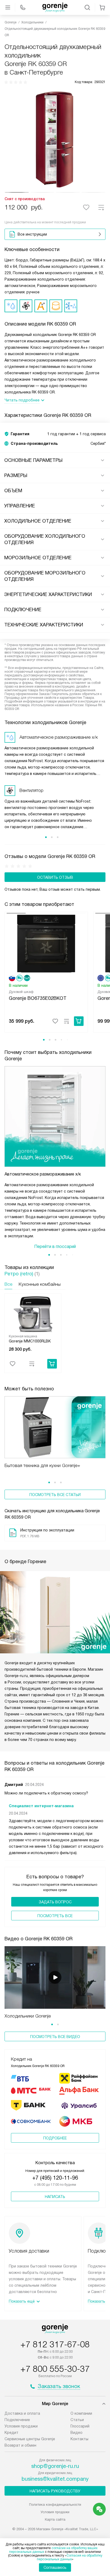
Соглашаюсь (55, 2567)
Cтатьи (77, 2420)
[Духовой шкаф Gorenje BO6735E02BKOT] (46, 943)
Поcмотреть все (55, 1916)
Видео (76, 2433)
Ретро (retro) (19, 1274)
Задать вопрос (55, 1902)
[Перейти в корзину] (102, 7)
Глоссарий (80, 2426)
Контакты (79, 2439)
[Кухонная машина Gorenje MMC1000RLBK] (33, 1314)
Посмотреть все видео (55, 2037)
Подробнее (55, 2138)
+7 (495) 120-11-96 (55, 2178)
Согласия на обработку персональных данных (70, 2557)
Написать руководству (55, 2491)
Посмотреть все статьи (55, 1495)
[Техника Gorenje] (55, 7)
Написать (55, 2197)
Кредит (11, 2433)
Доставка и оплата (22, 2413)
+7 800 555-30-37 (55, 2369)
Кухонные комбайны (40, 1284)
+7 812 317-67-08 (55, 2344)
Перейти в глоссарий (55, 1246)
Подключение (17, 2420)
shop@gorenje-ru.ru (55, 2466)
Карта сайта (55, 2519)
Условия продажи (21, 2426)
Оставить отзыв (55, 877)
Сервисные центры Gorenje (30, 2439)
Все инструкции (32, 234)
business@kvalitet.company (55, 2479)
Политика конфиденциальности (55, 2505)
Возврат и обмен (20, 2445)
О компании (81, 2413)
